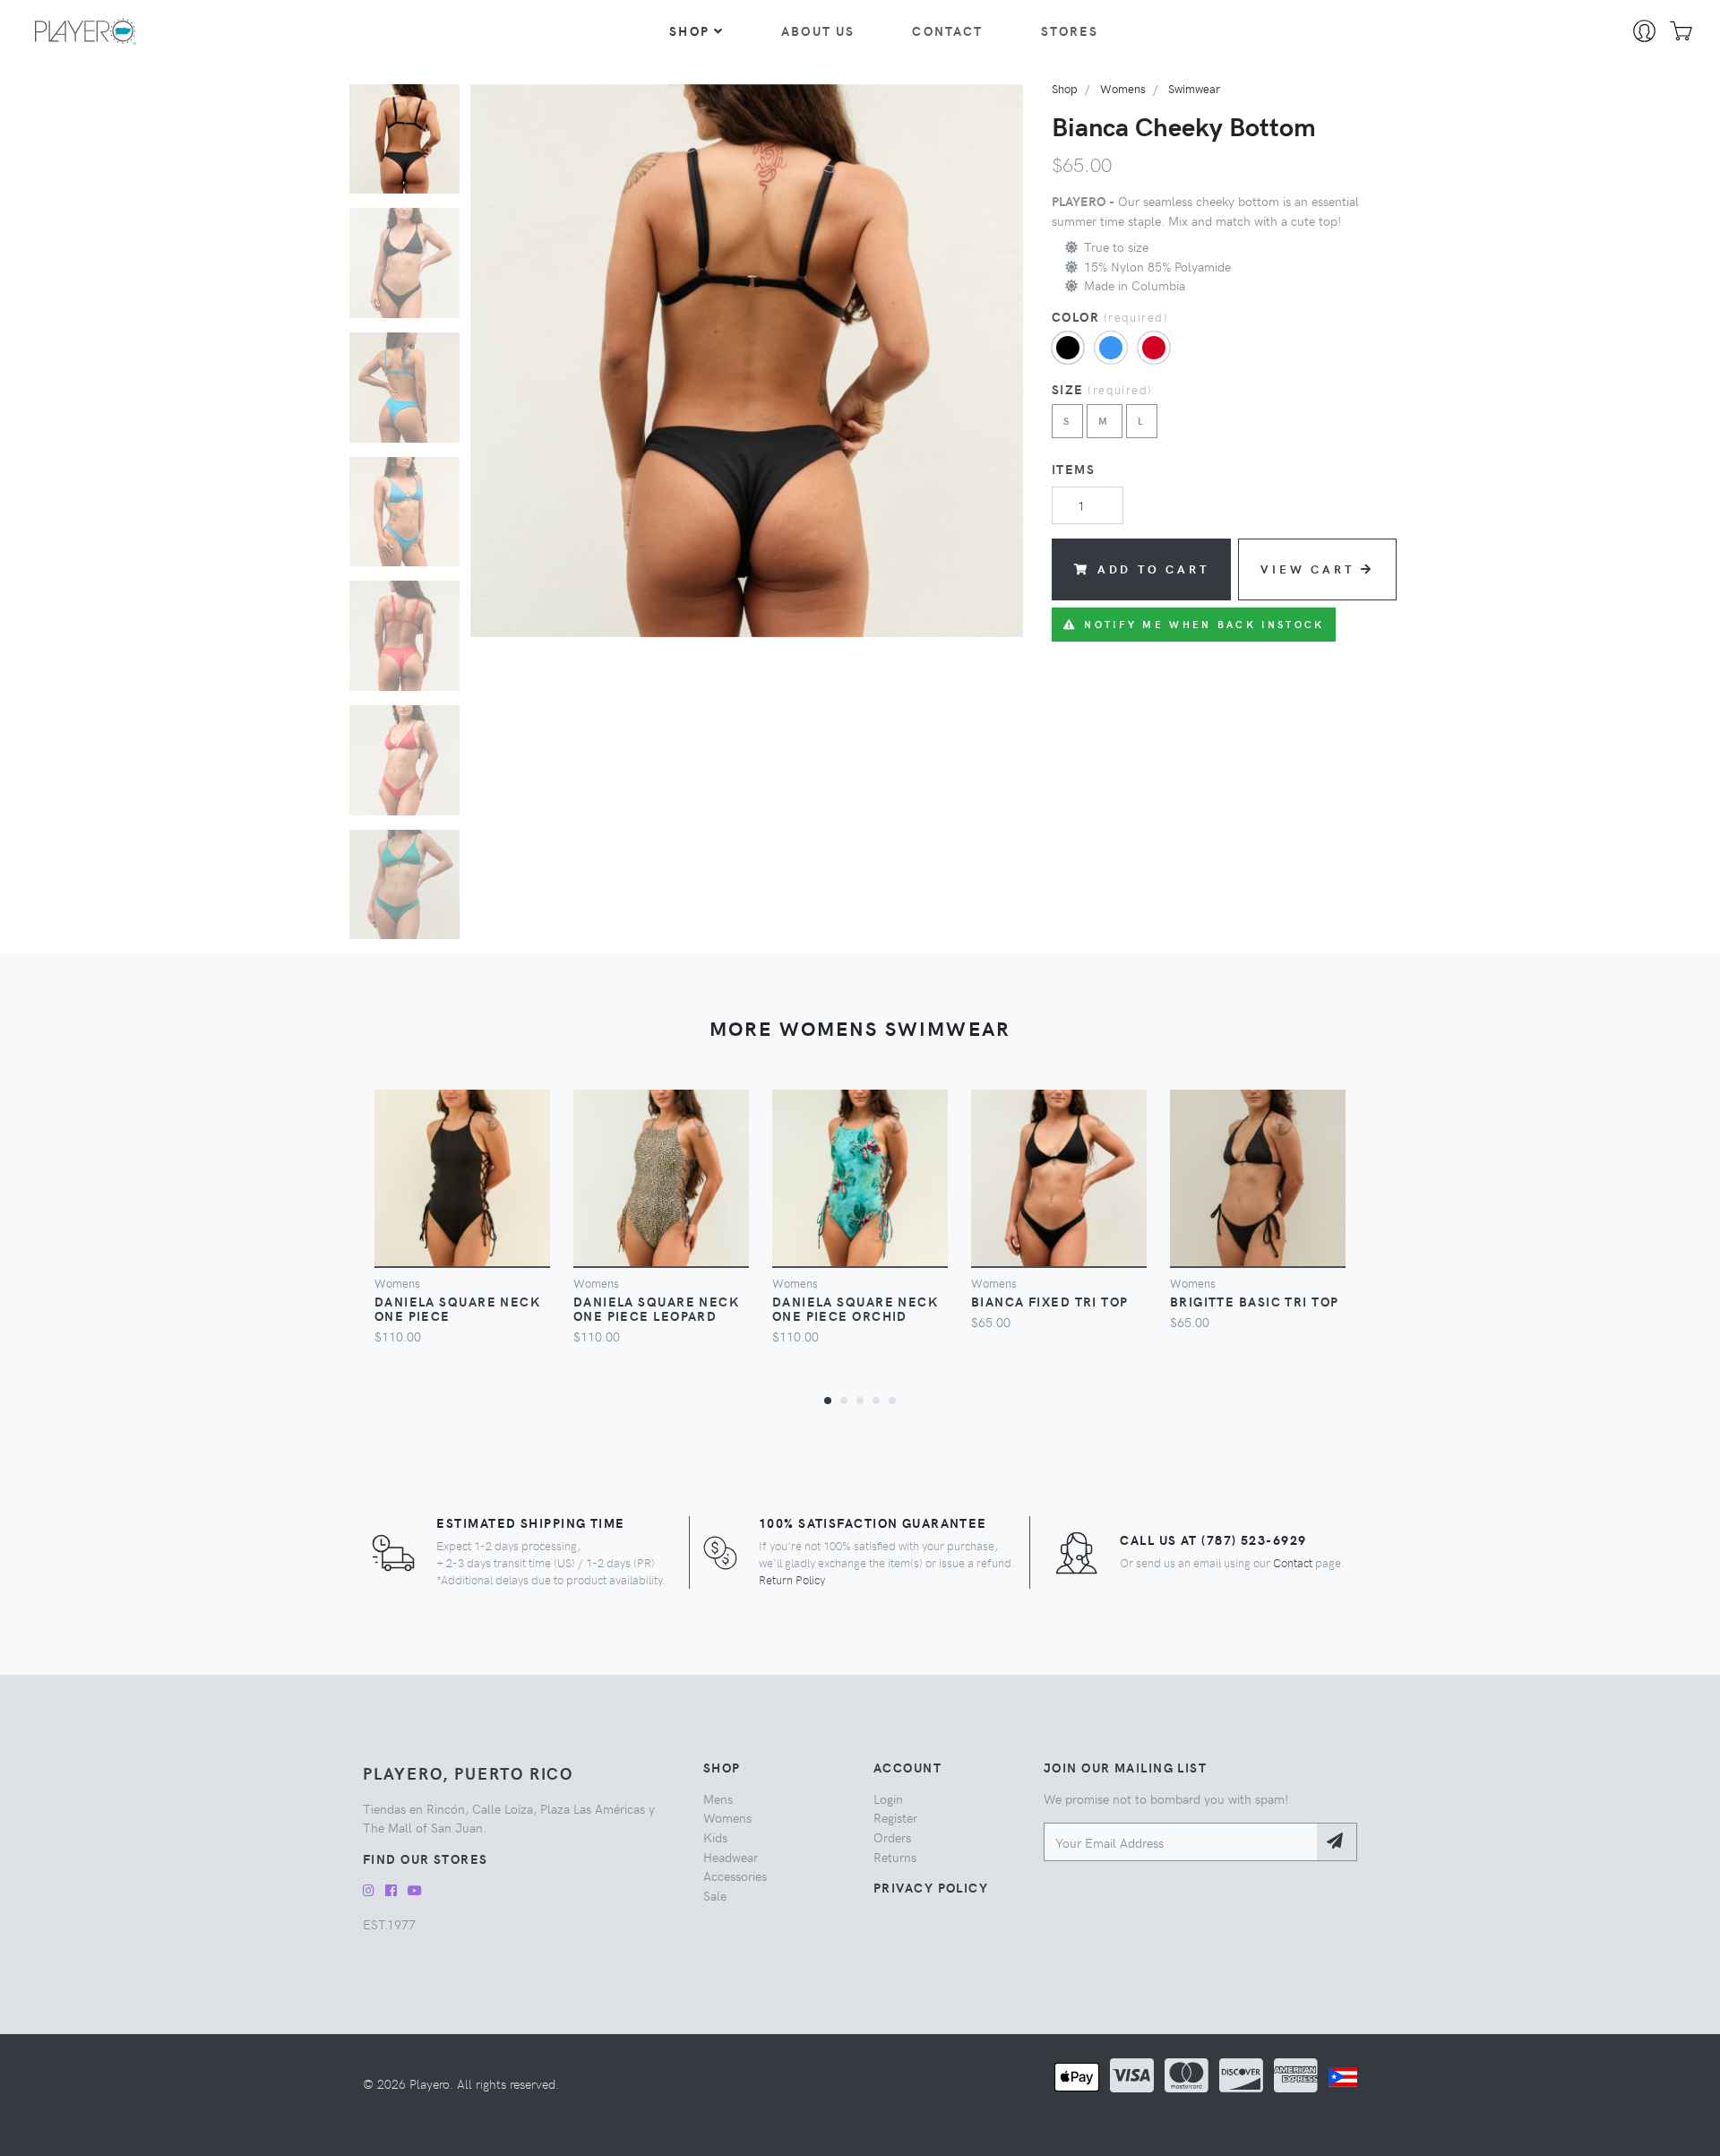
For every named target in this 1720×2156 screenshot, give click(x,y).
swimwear (1194, 88)
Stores (1070, 30)
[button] (828, 1400)
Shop (689, 30)
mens (718, 1798)
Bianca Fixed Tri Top (1050, 1301)
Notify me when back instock (1204, 624)
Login (888, 1798)
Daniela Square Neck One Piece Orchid (855, 1308)
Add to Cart (1153, 569)
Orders (892, 1837)
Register (895, 1817)
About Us (818, 30)
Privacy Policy (931, 1887)
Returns (895, 1857)
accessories (735, 1876)
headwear (731, 1857)
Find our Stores (426, 1858)
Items (1073, 469)
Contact (947, 30)
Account (907, 1767)
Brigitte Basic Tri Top (1255, 1301)
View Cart (1307, 569)
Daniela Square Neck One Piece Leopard (656, 1308)
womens (1123, 88)
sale (715, 1895)
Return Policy (792, 1579)
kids (715, 1837)
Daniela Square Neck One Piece (457, 1308)
